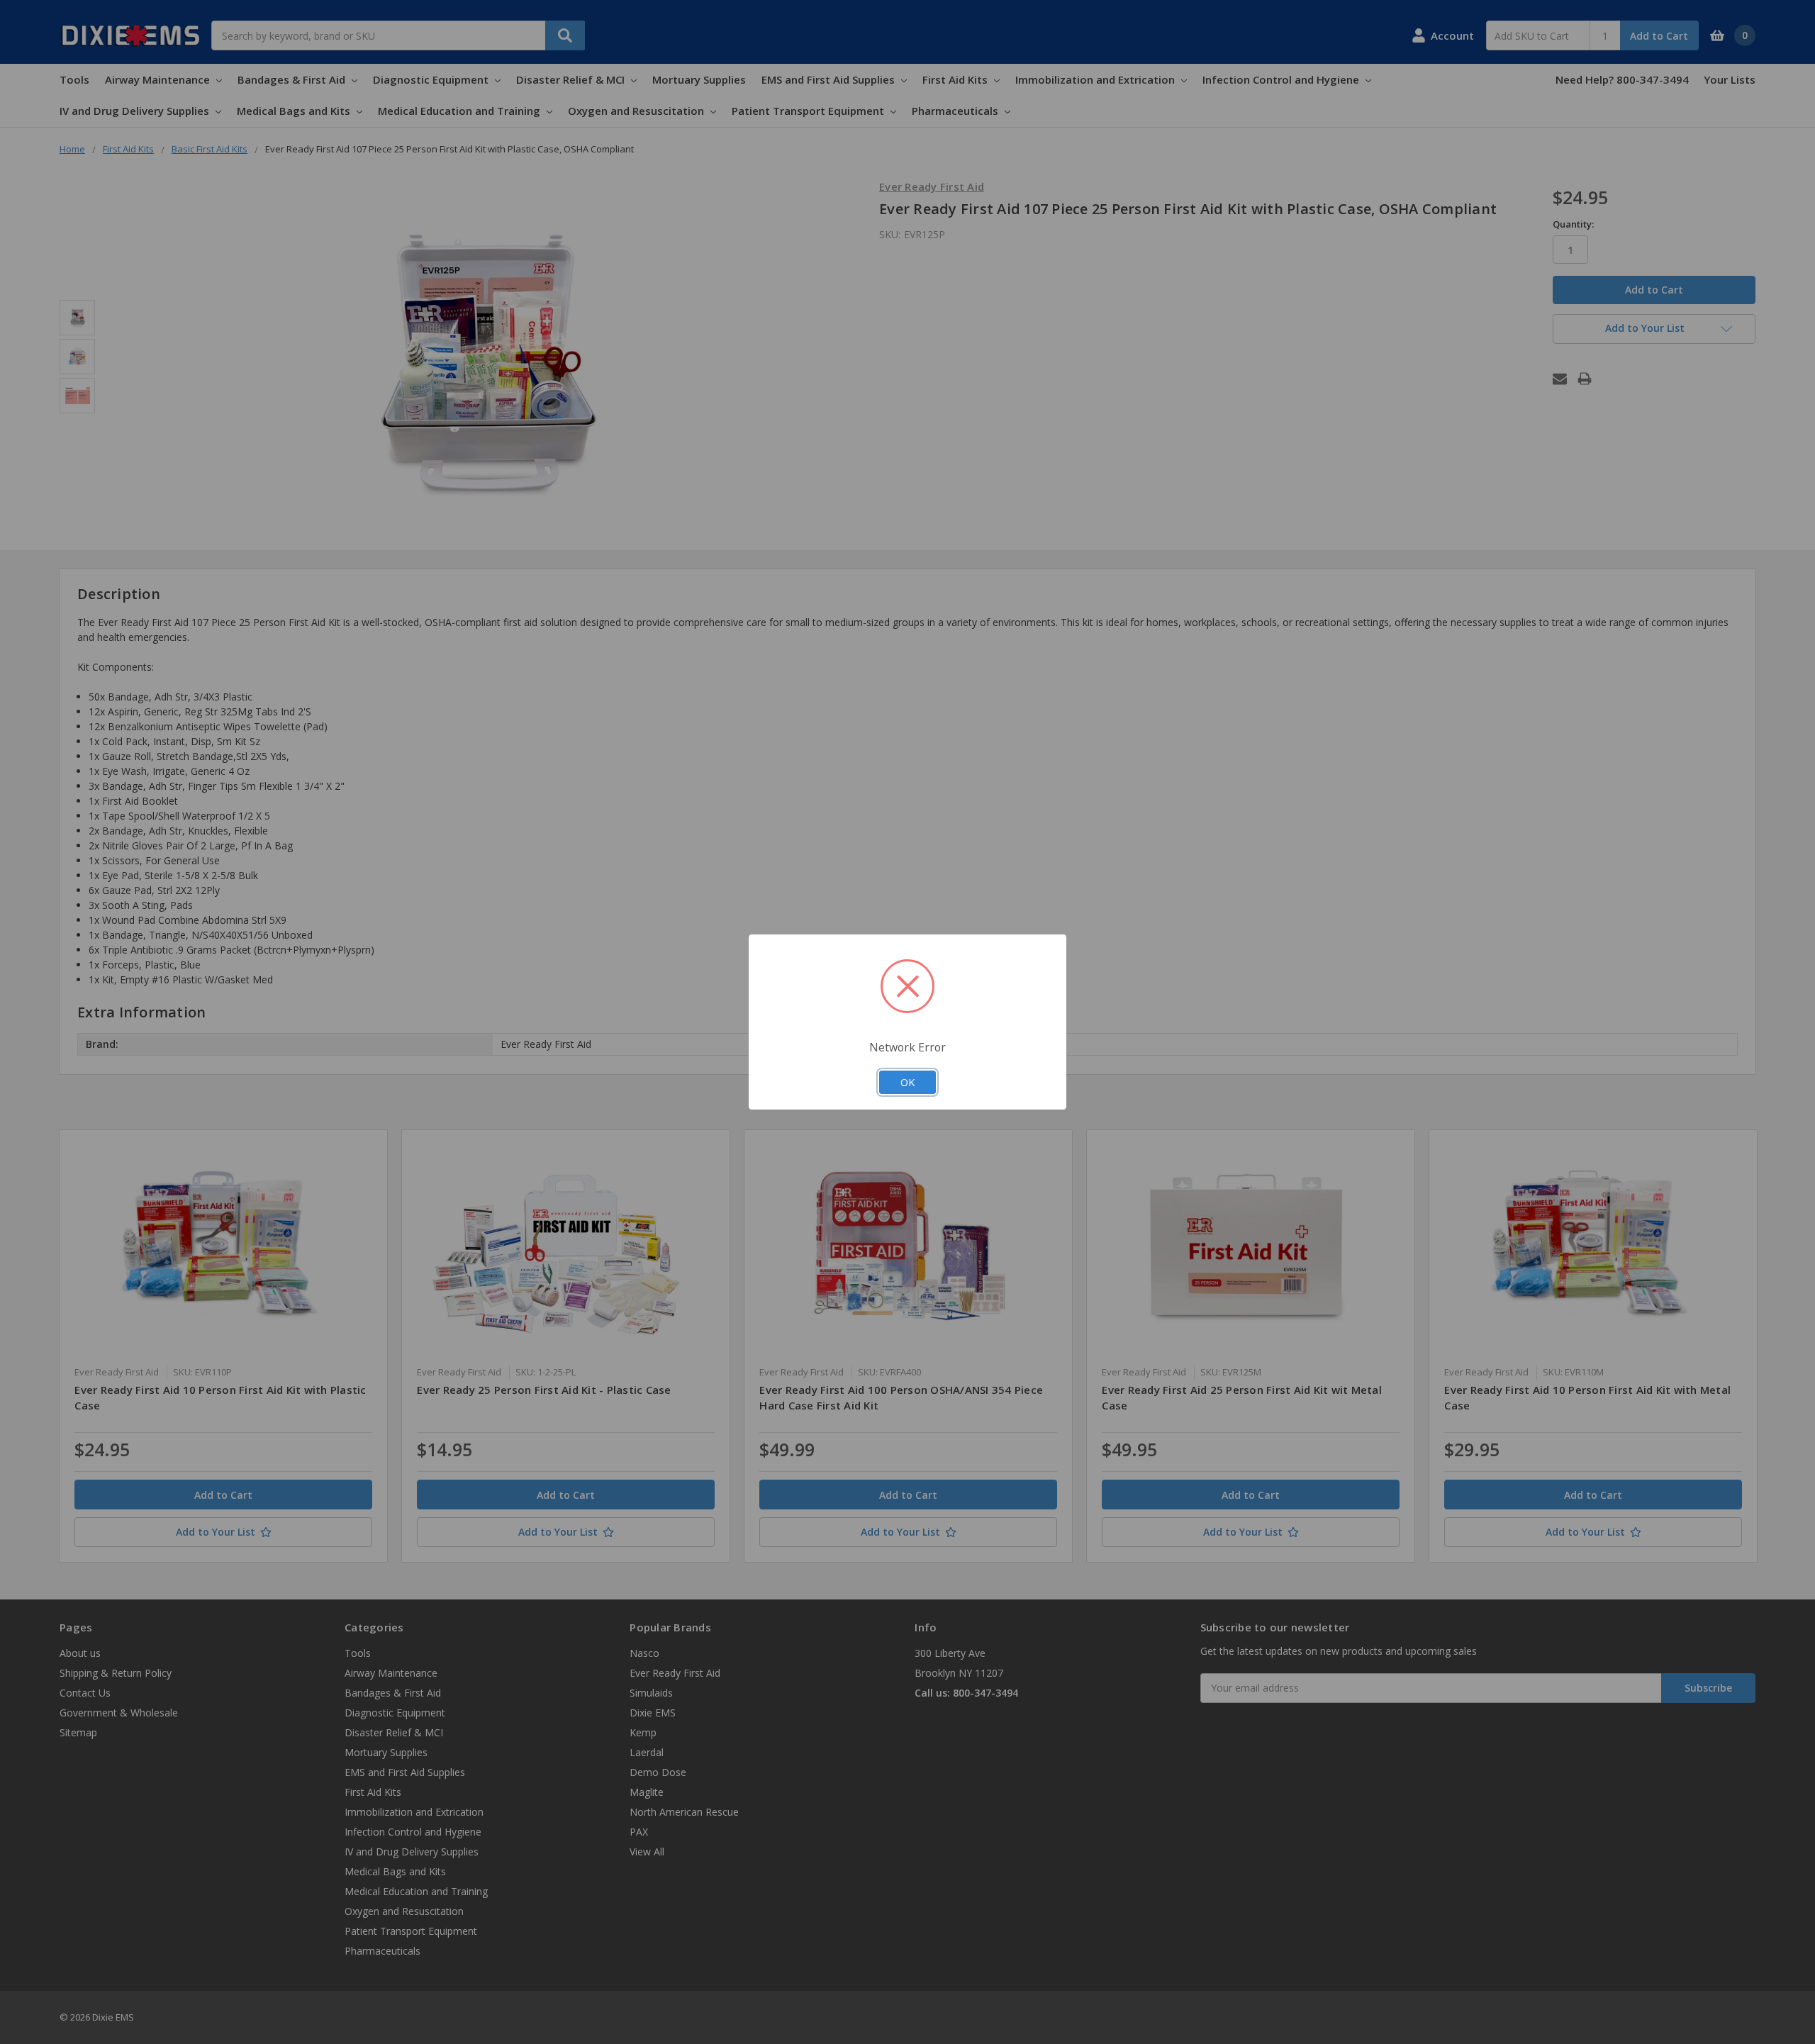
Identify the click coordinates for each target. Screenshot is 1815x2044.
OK (907, 1082)
